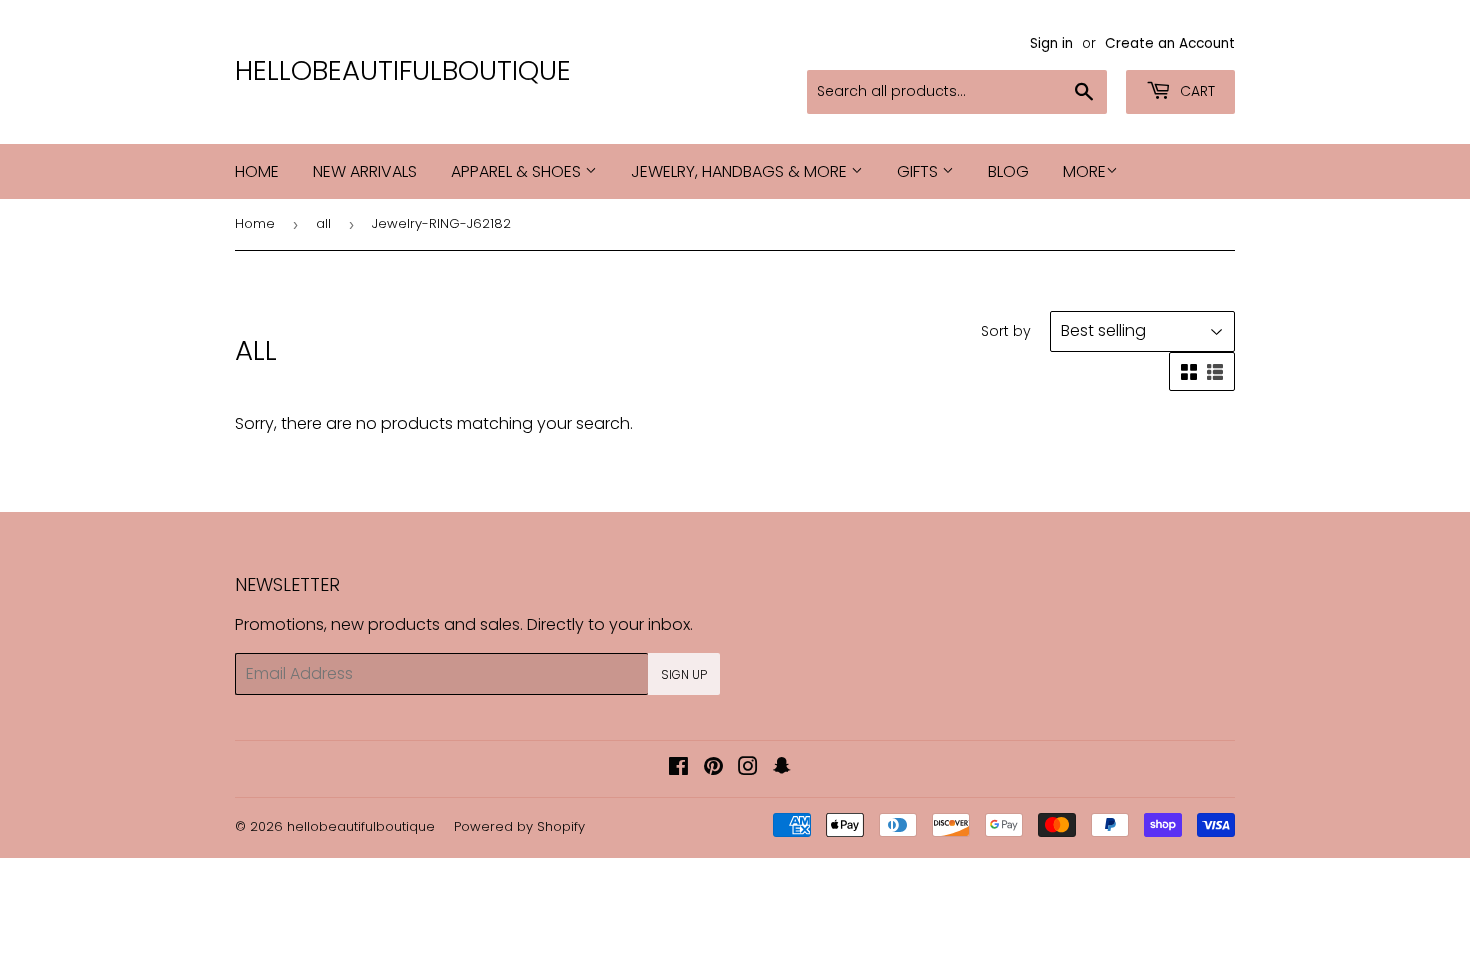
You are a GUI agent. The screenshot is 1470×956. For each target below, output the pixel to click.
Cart (1195, 91)
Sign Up (684, 674)
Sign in (1051, 43)
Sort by (1006, 331)
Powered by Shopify (519, 826)
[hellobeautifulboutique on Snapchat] (782, 768)
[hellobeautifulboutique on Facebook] (678, 768)
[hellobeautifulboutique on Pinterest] (713, 768)
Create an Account (1170, 43)
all (323, 223)
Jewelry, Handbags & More (741, 171)
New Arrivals (365, 171)
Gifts (919, 171)
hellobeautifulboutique (403, 71)
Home (257, 171)
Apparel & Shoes (518, 171)
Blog (1008, 171)
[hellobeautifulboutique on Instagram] (748, 768)
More (1084, 171)
